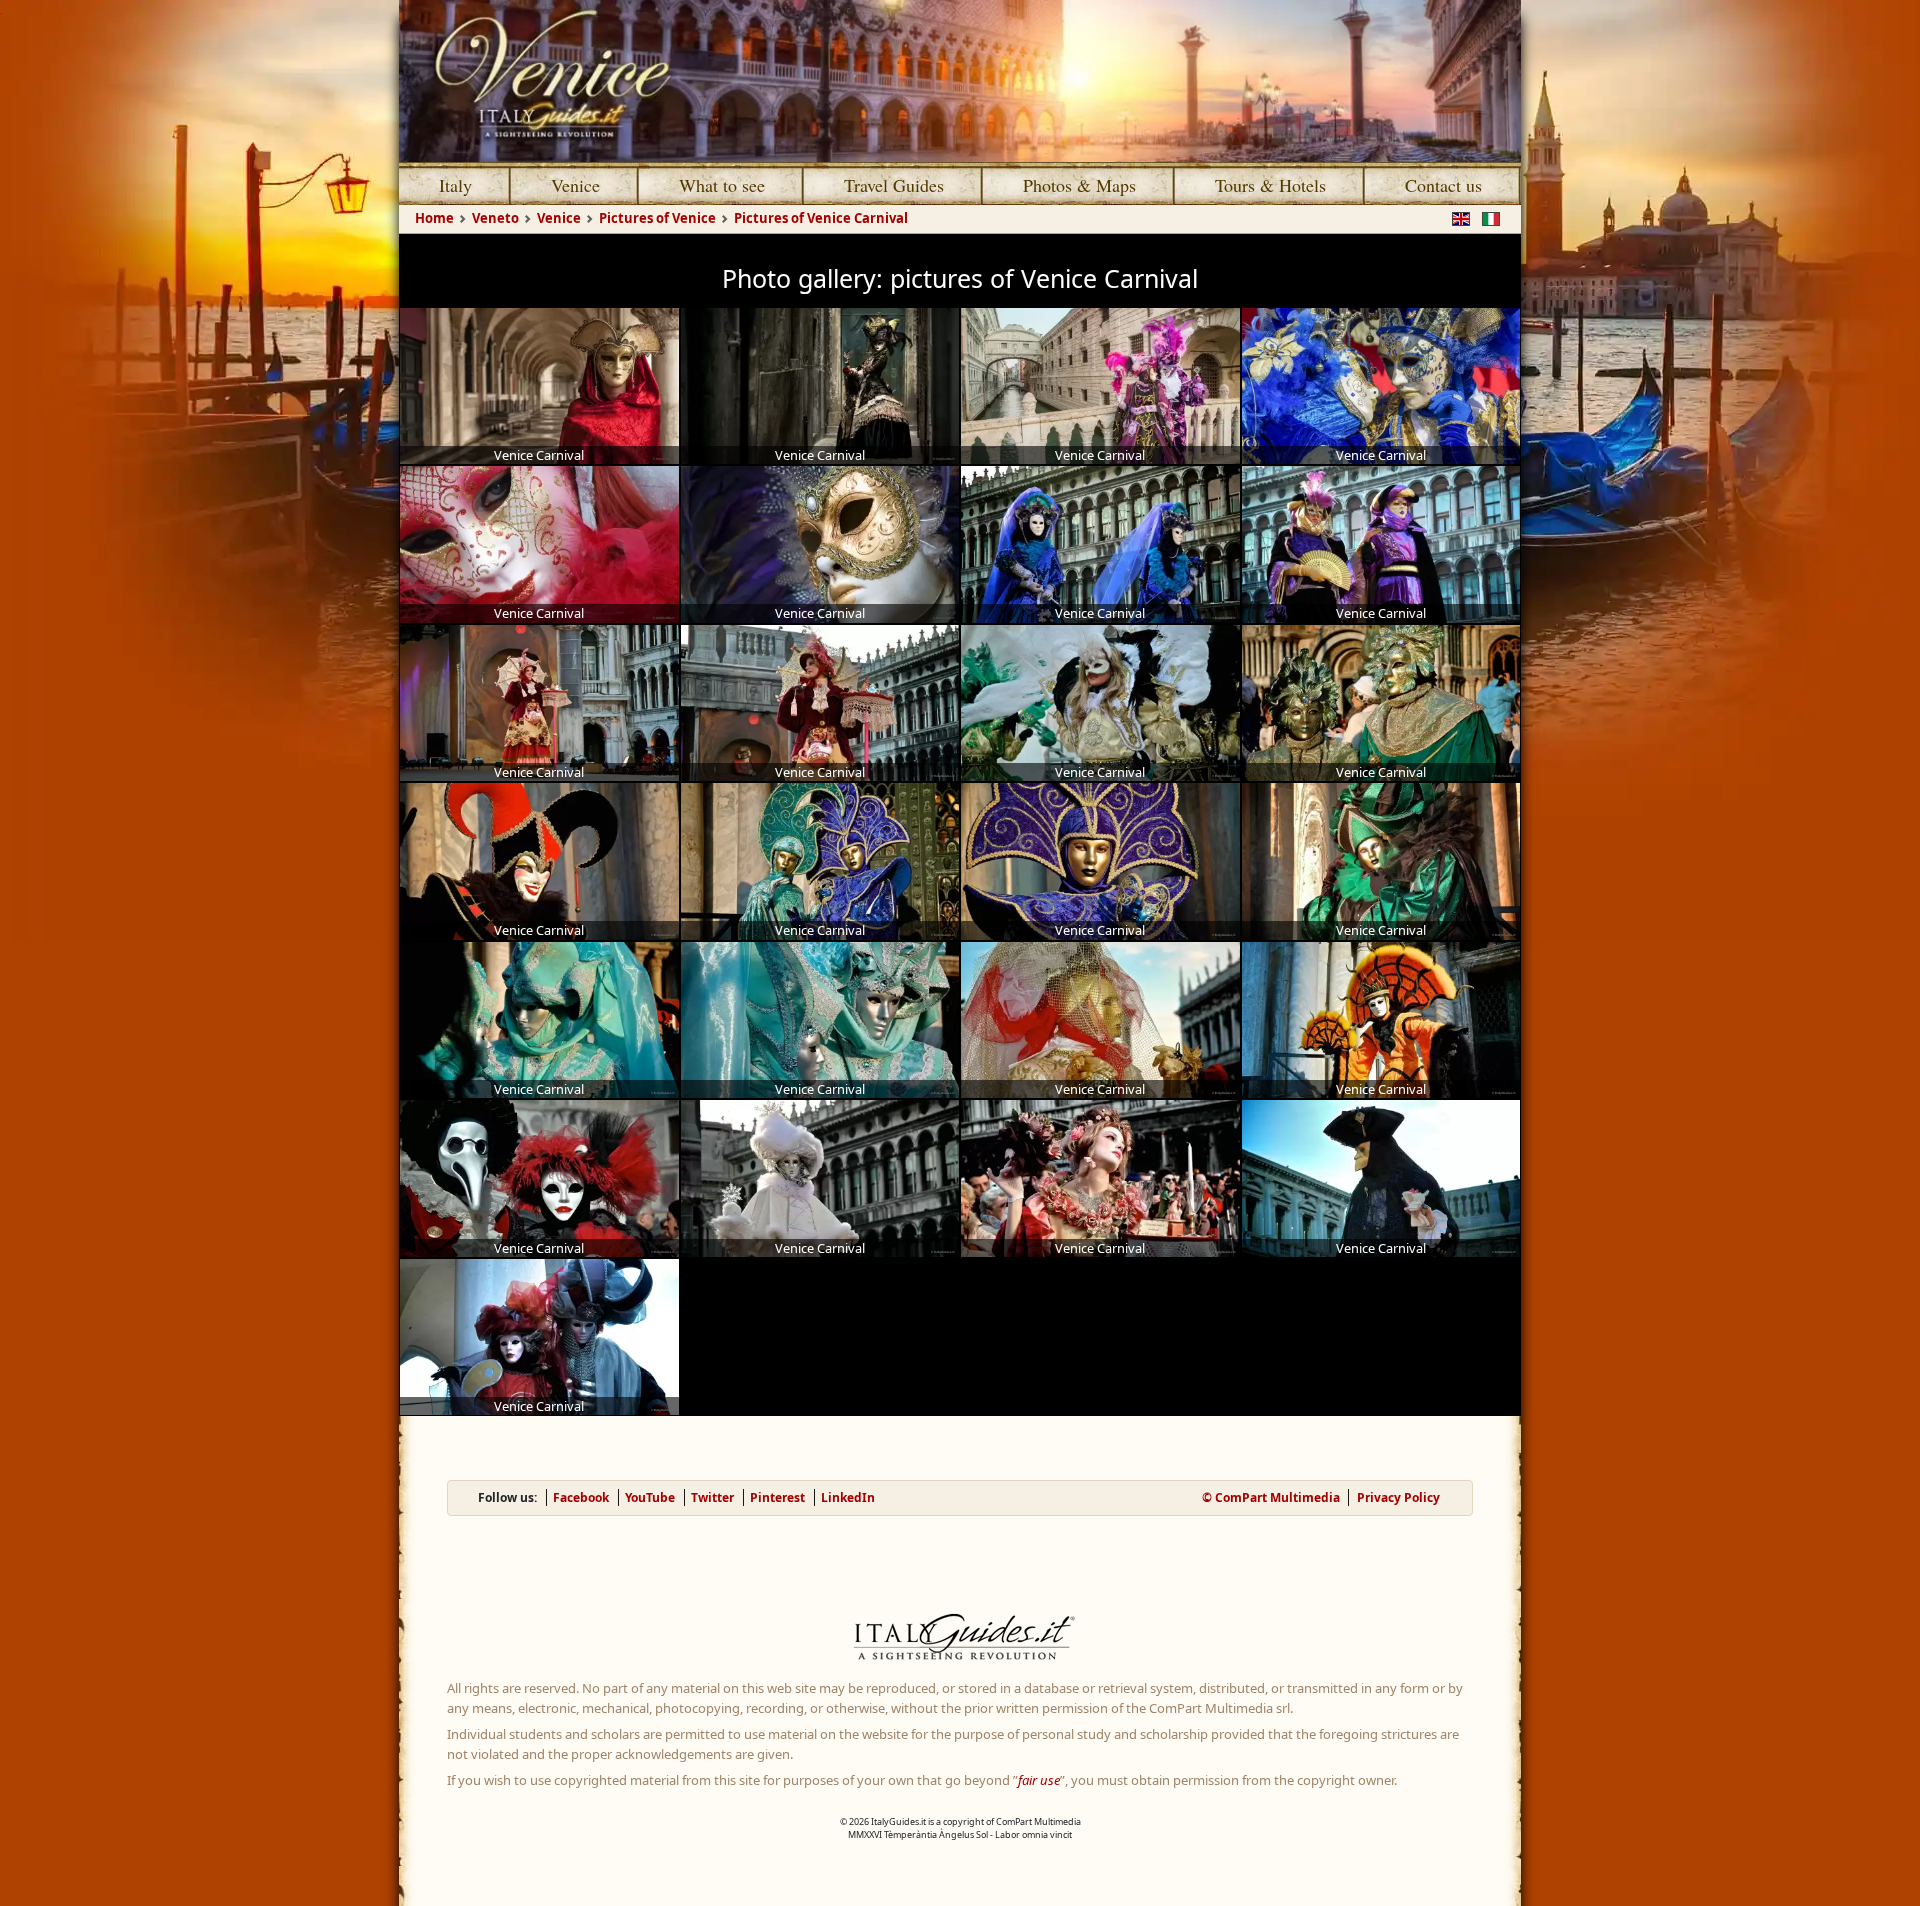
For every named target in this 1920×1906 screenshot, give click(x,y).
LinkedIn (848, 1497)
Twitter (712, 1497)
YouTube (650, 1497)
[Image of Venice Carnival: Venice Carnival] (539, 386)
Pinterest (777, 1497)
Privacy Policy (1398, 1497)
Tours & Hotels (1270, 185)
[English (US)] (1457, 217)
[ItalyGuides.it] (960, 1640)
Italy (455, 185)
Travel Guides (894, 185)
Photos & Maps (1079, 185)
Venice (575, 185)
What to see (722, 185)
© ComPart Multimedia (1271, 1497)
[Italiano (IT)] (1487, 217)
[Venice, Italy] (960, 81)
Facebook (581, 1497)
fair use (1039, 1780)
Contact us (1443, 185)
